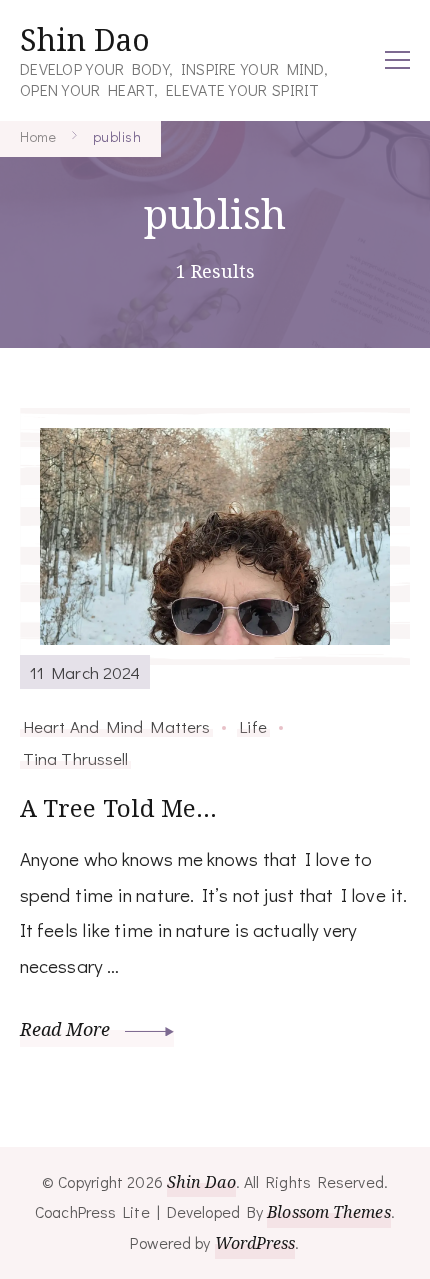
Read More (67, 1029)
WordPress (255, 1243)
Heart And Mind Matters (116, 726)
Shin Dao (85, 39)
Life (253, 726)
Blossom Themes (328, 1212)
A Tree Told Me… (119, 807)
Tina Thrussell (75, 758)
